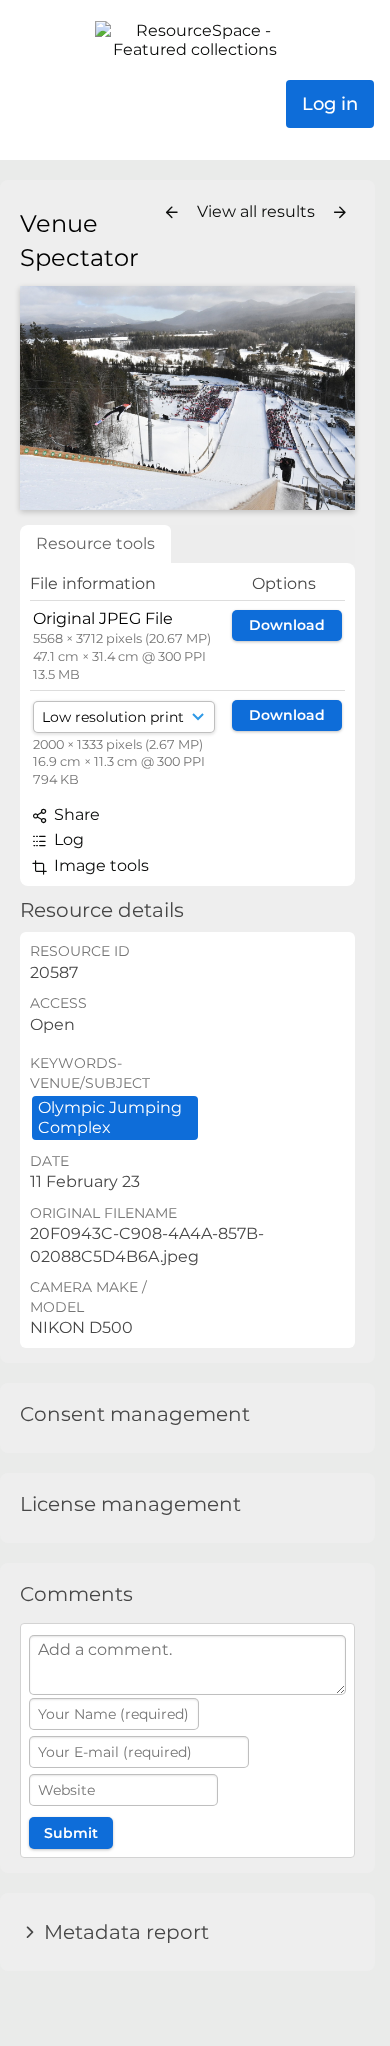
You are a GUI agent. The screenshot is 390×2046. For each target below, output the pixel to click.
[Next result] (340, 213)
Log (67, 839)
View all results (258, 211)
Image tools (99, 865)
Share (75, 814)
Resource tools (95, 543)
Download (287, 625)
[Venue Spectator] (187, 397)
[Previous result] (172, 213)
